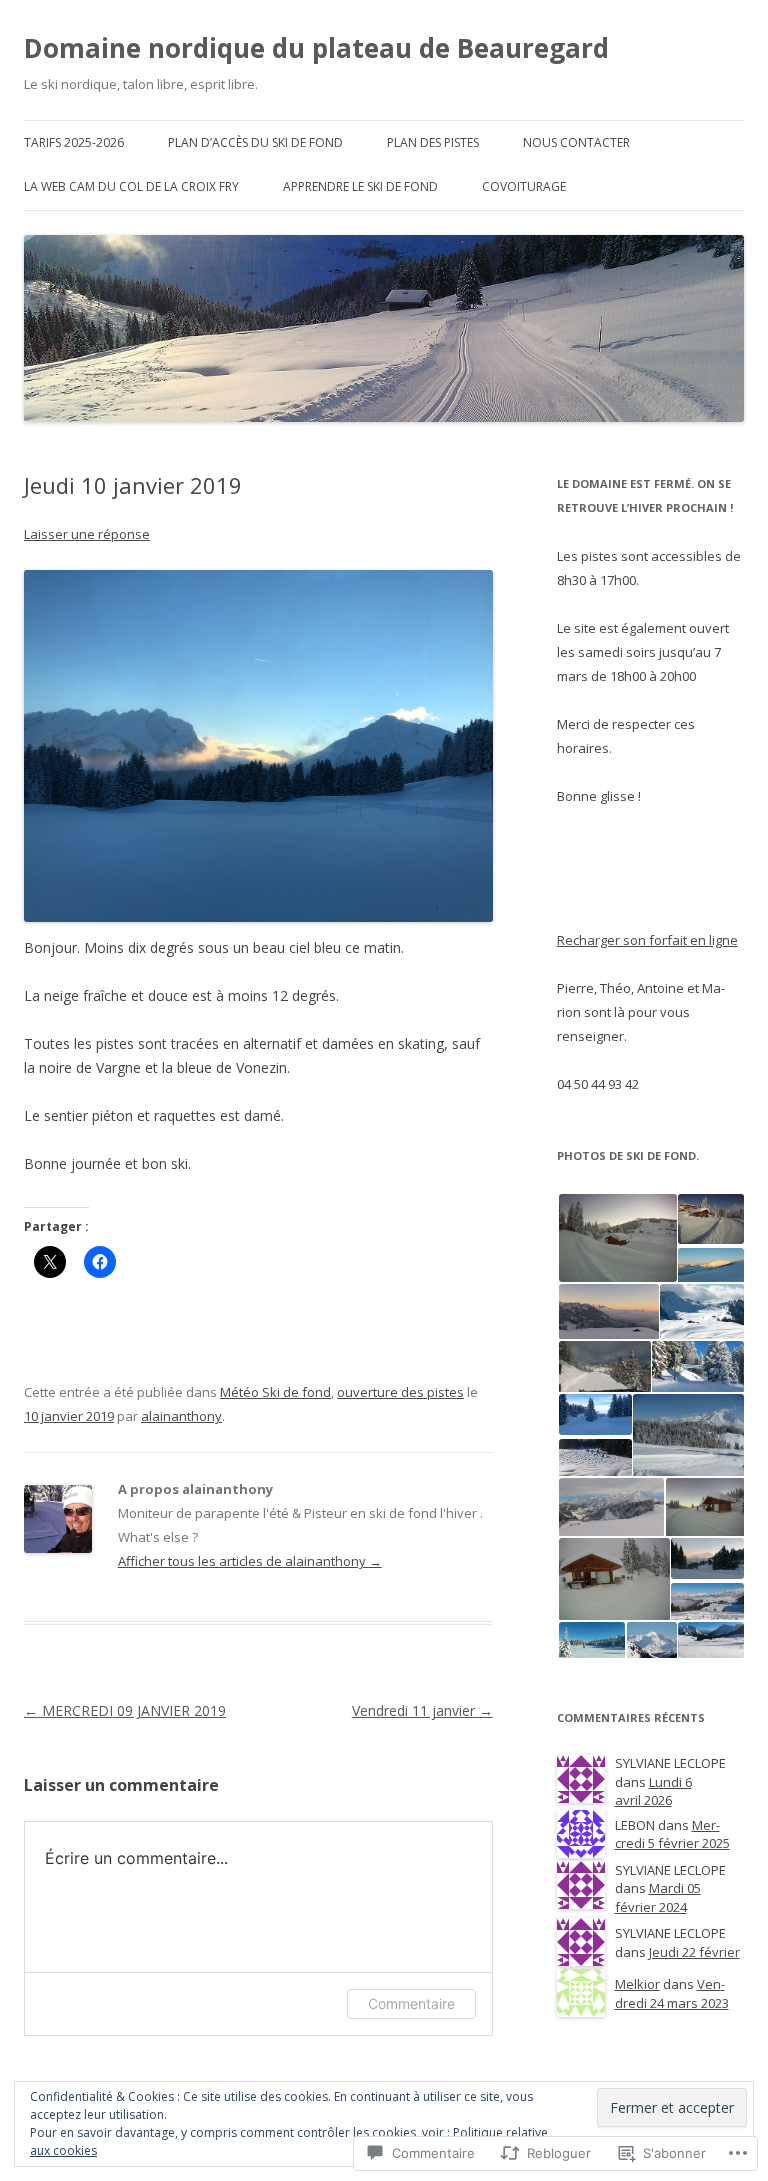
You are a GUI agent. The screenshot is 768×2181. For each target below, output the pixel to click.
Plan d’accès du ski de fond (255, 142)
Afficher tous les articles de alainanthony (250, 1561)
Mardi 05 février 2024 (658, 1897)
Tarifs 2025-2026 (74, 142)
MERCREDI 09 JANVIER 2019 (125, 1710)
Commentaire (411, 2003)
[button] (616, 1238)
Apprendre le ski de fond (360, 186)
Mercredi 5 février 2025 (672, 1834)
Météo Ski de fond (275, 1392)
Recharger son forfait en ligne (647, 940)
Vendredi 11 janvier (422, 1710)
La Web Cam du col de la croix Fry (131, 186)
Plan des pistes (433, 142)
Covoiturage (524, 186)
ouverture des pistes (400, 1392)
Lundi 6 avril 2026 (653, 1791)
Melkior (637, 1984)
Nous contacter (576, 142)
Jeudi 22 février (694, 1952)
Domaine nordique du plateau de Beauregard (316, 48)
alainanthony (181, 1416)
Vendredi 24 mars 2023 (672, 1993)
